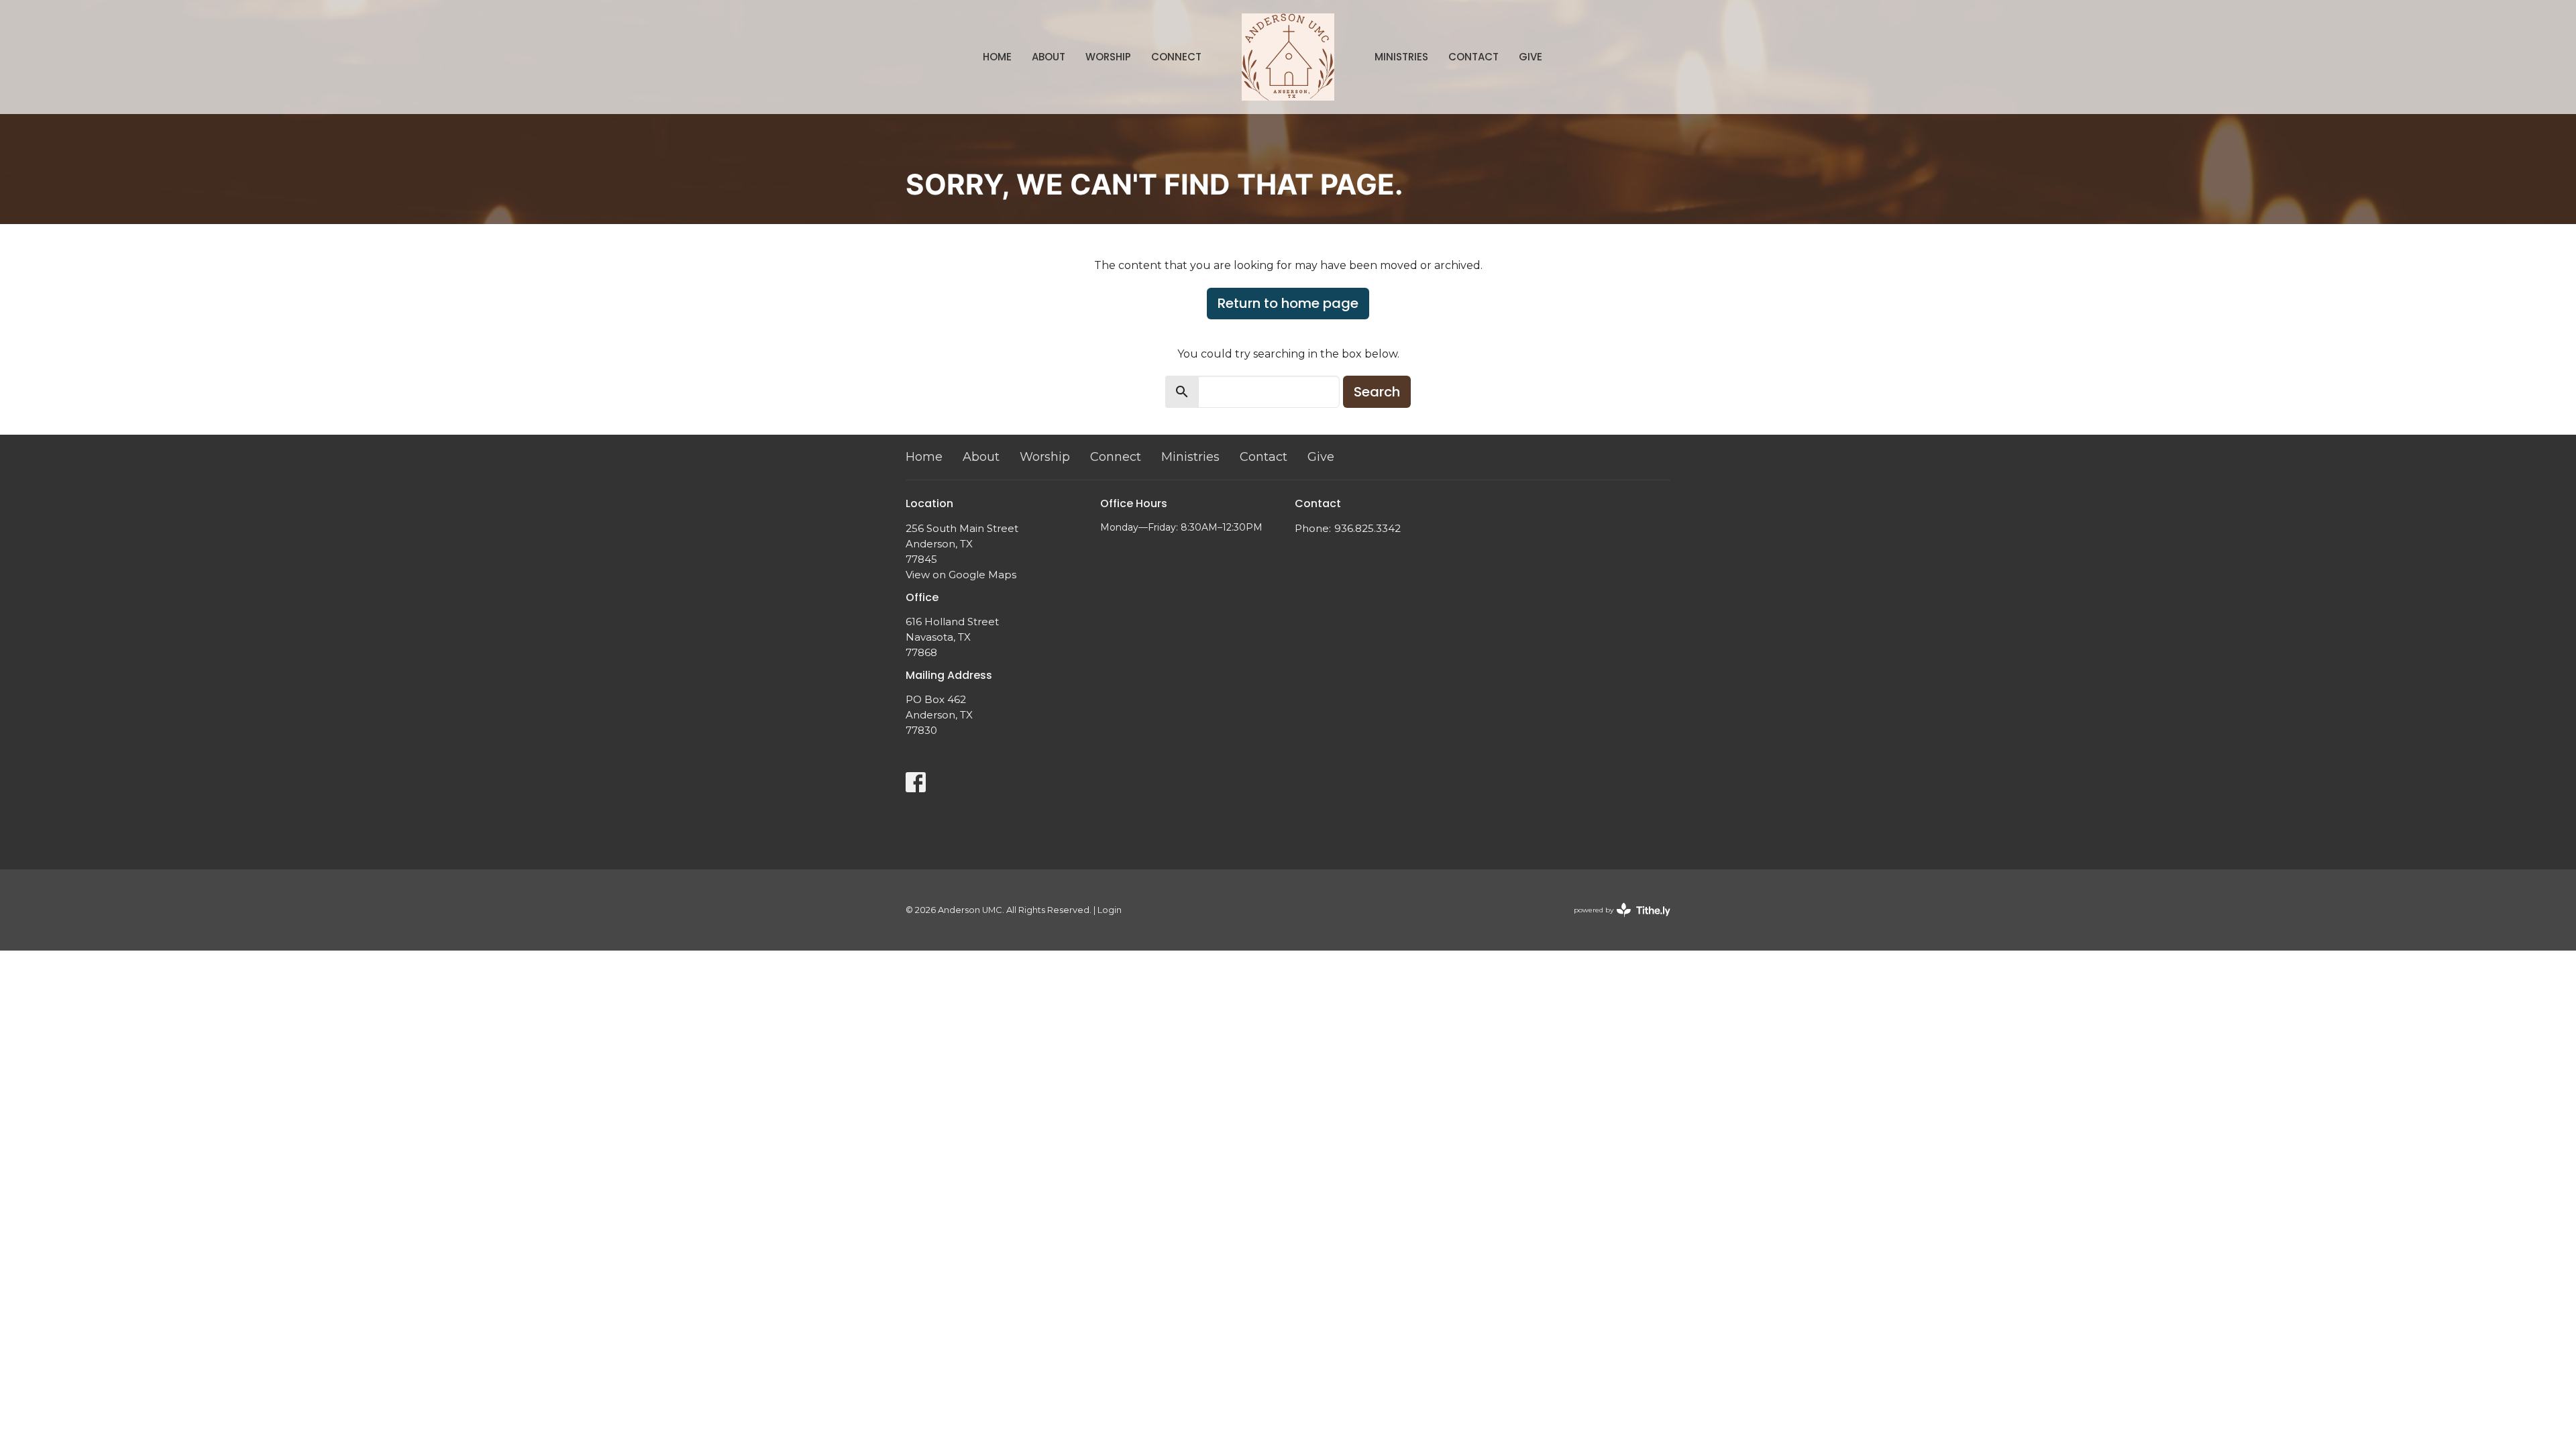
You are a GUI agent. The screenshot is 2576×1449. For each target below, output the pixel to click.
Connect (1176, 57)
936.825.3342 (1367, 528)
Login (1110, 910)
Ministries (1401, 57)
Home (997, 57)
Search (1377, 392)
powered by (1616, 921)
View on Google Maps (961, 575)
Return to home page (1288, 303)
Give (1531, 57)
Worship (1108, 57)
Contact (1473, 57)
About (1049, 57)
